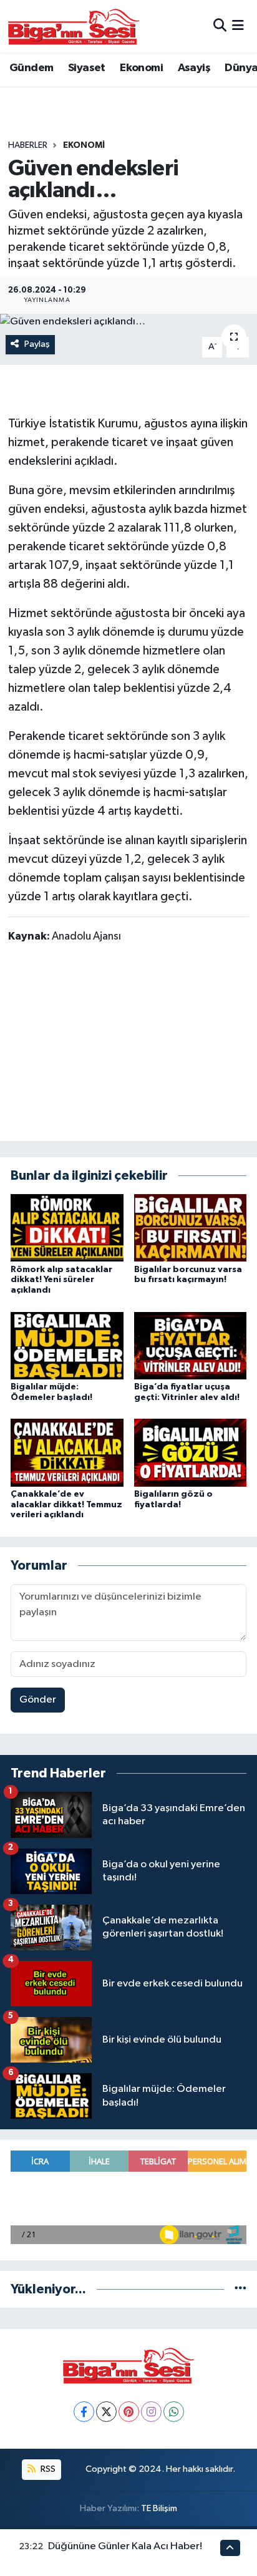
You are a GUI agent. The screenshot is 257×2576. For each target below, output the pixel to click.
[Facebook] (84, 2412)
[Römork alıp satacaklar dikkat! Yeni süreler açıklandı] (67, 1227)
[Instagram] (151, 2412)
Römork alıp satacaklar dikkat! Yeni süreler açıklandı (61, 1280)
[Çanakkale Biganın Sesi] (74, 26)
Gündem (31, 68)
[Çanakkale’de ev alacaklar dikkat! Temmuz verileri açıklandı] (67, 1452)
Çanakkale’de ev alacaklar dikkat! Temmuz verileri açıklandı (66, 1505)
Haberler (28, 145)
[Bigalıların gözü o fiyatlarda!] (191, 1452)
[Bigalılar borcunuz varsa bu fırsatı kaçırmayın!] (191, 1227)
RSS (47, 2469)
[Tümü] (240, 2289)
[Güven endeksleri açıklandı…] (128, 322)
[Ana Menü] (238, 26)
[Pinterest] (129, 2412)
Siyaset (87, 68)
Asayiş (194, 68)
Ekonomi (141, 68)
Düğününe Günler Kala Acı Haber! (125, 2546)
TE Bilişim (159, 2508)
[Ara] (220, 26)
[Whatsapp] (174, 2412)
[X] (106, 2412)
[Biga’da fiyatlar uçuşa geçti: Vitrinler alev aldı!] (191, 1345)
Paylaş (37, 344)
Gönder (38, 1700)
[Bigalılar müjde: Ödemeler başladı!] (67, 1345)
